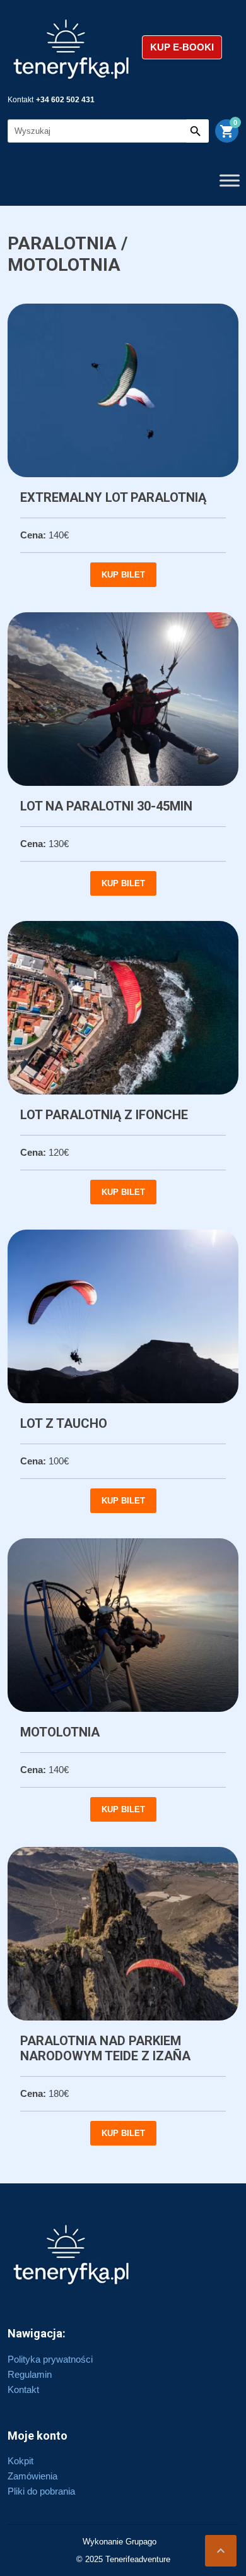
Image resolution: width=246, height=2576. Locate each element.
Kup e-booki (182, 47)
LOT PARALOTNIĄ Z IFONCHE (104, 1115)
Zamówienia (32, 2476)
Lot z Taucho (64, 1423)
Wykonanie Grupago (120, 2542)
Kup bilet (123, 575)
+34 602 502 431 (65, 100)
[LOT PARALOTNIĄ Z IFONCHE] (123, 1008)
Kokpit (20, 2461)
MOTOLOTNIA (60, 1732)
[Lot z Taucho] (123, 1316)
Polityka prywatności (50, 2359)
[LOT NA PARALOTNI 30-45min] (123, 699)
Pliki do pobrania (41, 2491)
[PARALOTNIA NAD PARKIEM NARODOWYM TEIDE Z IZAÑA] (123, 1934)
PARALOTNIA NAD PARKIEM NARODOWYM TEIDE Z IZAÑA (105, 2048)
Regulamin (30, 2374)
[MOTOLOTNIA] (123, 1625)
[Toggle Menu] (230, 180)
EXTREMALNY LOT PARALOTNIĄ (113, 497)
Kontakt (23, 2389)
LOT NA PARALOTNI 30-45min (106, 806)
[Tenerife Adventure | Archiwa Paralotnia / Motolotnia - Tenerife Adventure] (72, 47)
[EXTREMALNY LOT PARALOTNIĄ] (123, 390)
